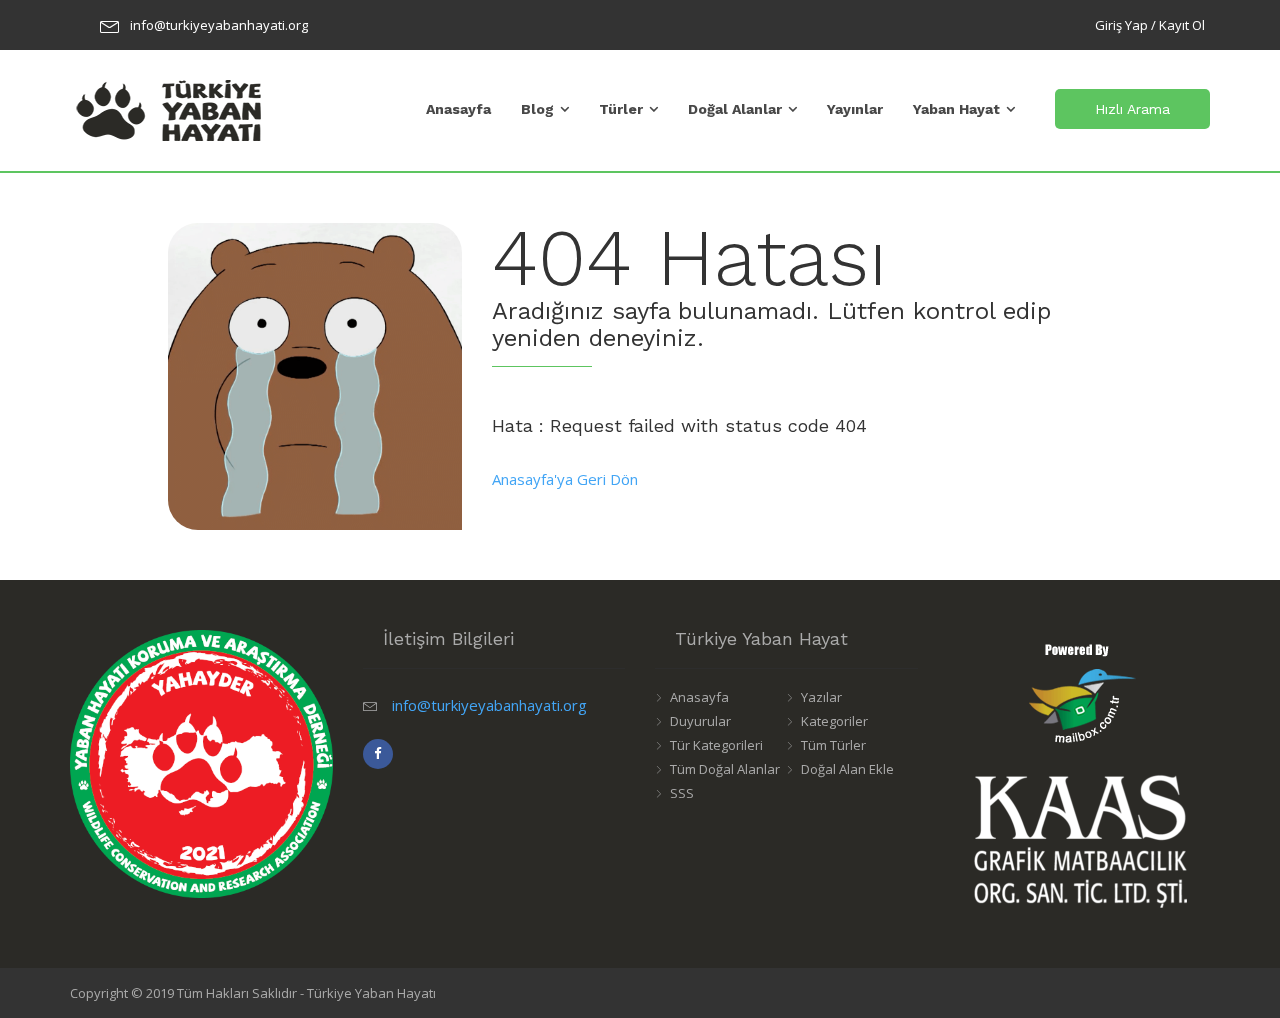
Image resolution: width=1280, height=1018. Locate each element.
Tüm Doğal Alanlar (725, 769)
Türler (621, 109)
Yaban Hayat (956, 109)
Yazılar (821, 697)
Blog (537, 109)
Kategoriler (834, 721)
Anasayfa (458, 109)
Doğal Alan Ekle (847, 769)
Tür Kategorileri (716, 745)
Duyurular (700, 721)
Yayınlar (855, 109)
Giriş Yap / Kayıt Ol (1150, 25)
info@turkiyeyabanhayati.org (219, 25)
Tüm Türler (833, 745)
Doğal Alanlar (735, 109)
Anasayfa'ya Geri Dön (565, 479)
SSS (682, 793)
